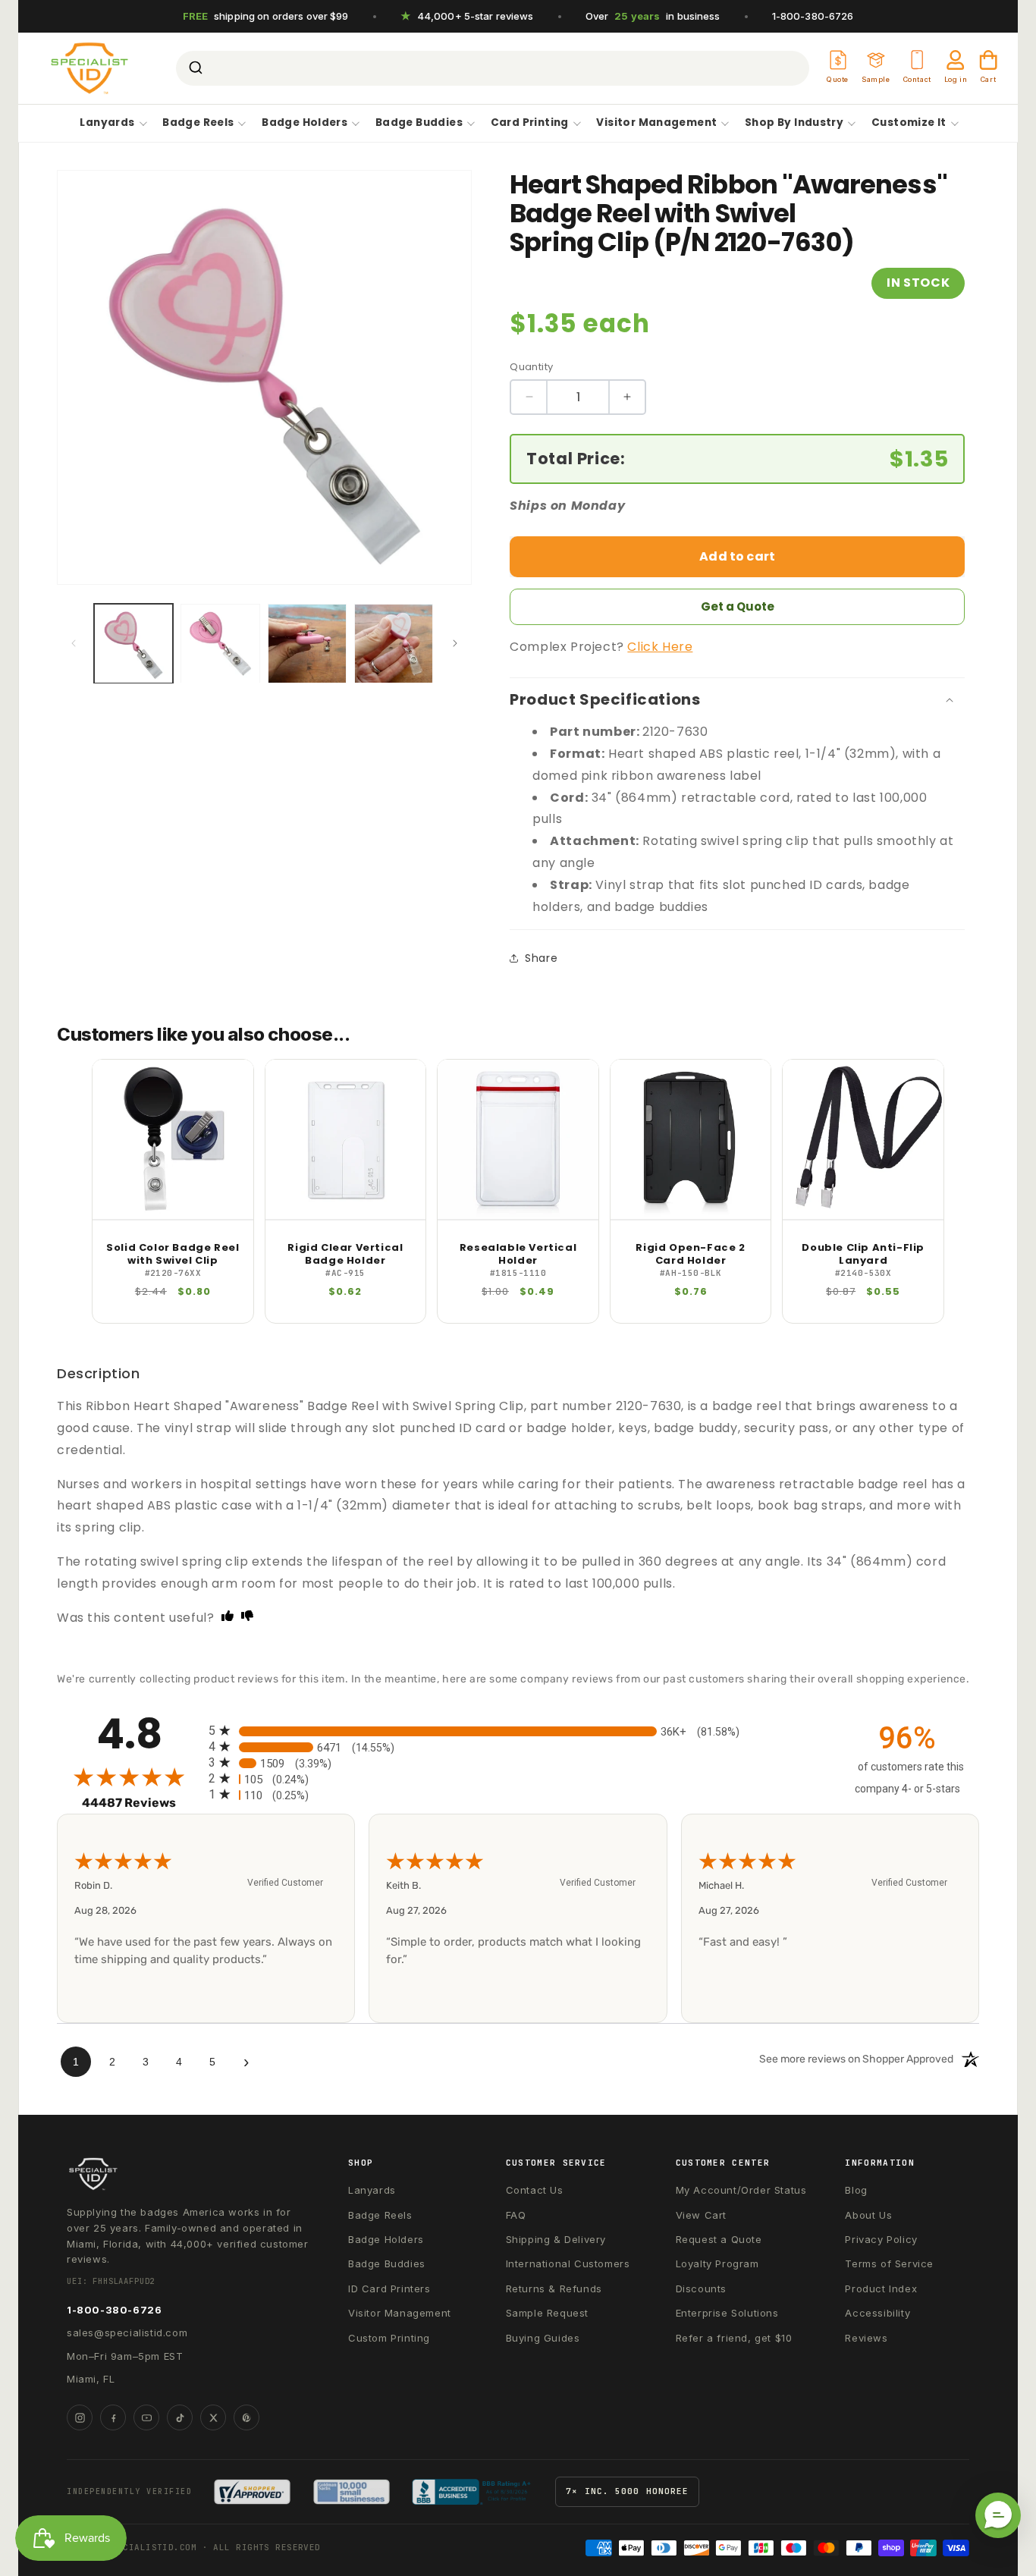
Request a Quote (719, 2239)
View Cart (701, 2215)
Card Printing (530, 123)
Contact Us (535, 2190)
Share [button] (541, 958)
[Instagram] (80, 2417)
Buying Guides (543, 2338)
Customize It (909, 123)
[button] (998, 2515)
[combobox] (493, 68)
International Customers (568, 2263)
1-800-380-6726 (813, 16)
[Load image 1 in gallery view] (133, 643)
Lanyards (107, 123)
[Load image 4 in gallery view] (394, 643)
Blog (856, 2190)
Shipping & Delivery (556, 2239)
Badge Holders (305, 123)
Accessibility (877, 2313)
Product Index (881, 2289)
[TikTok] (180, 2417)
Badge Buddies (419, 123)
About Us (868, 2215)
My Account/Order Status (741, 2190)
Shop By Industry (794, 123)
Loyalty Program (717, 2263)
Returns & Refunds (554, 2289)
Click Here (660, 647)
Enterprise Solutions (727, 2313)
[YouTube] (146, 2417)
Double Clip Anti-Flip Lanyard (863, 1255)
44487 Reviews (141, 1803)
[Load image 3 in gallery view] (307, 643)
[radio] (518, 1731)
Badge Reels (198, 123)
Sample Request (547, 2313)
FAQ (516, 2215)
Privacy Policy (881, 2239)
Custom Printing (389, 2338)
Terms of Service (889, 2263)
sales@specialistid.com (127, 2333)
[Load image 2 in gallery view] (220, 643)
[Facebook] (113, 2417)
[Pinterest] (246, 2417)
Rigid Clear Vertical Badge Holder (345, 1255)
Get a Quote (738, 606)
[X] (213, 2417)
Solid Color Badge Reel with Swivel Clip (173, 1255)
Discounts (701, 2289)
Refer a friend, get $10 (734, 2338)
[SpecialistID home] (191, 2174)
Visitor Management (656, 123)
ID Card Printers (389, 2289)
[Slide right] (455, 643)
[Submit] (195, 68)
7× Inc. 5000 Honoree (627, 2491)
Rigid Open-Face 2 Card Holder (690, 1255)
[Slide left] (74, 643)
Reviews (866, 2338)
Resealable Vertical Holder (518, 1255)
